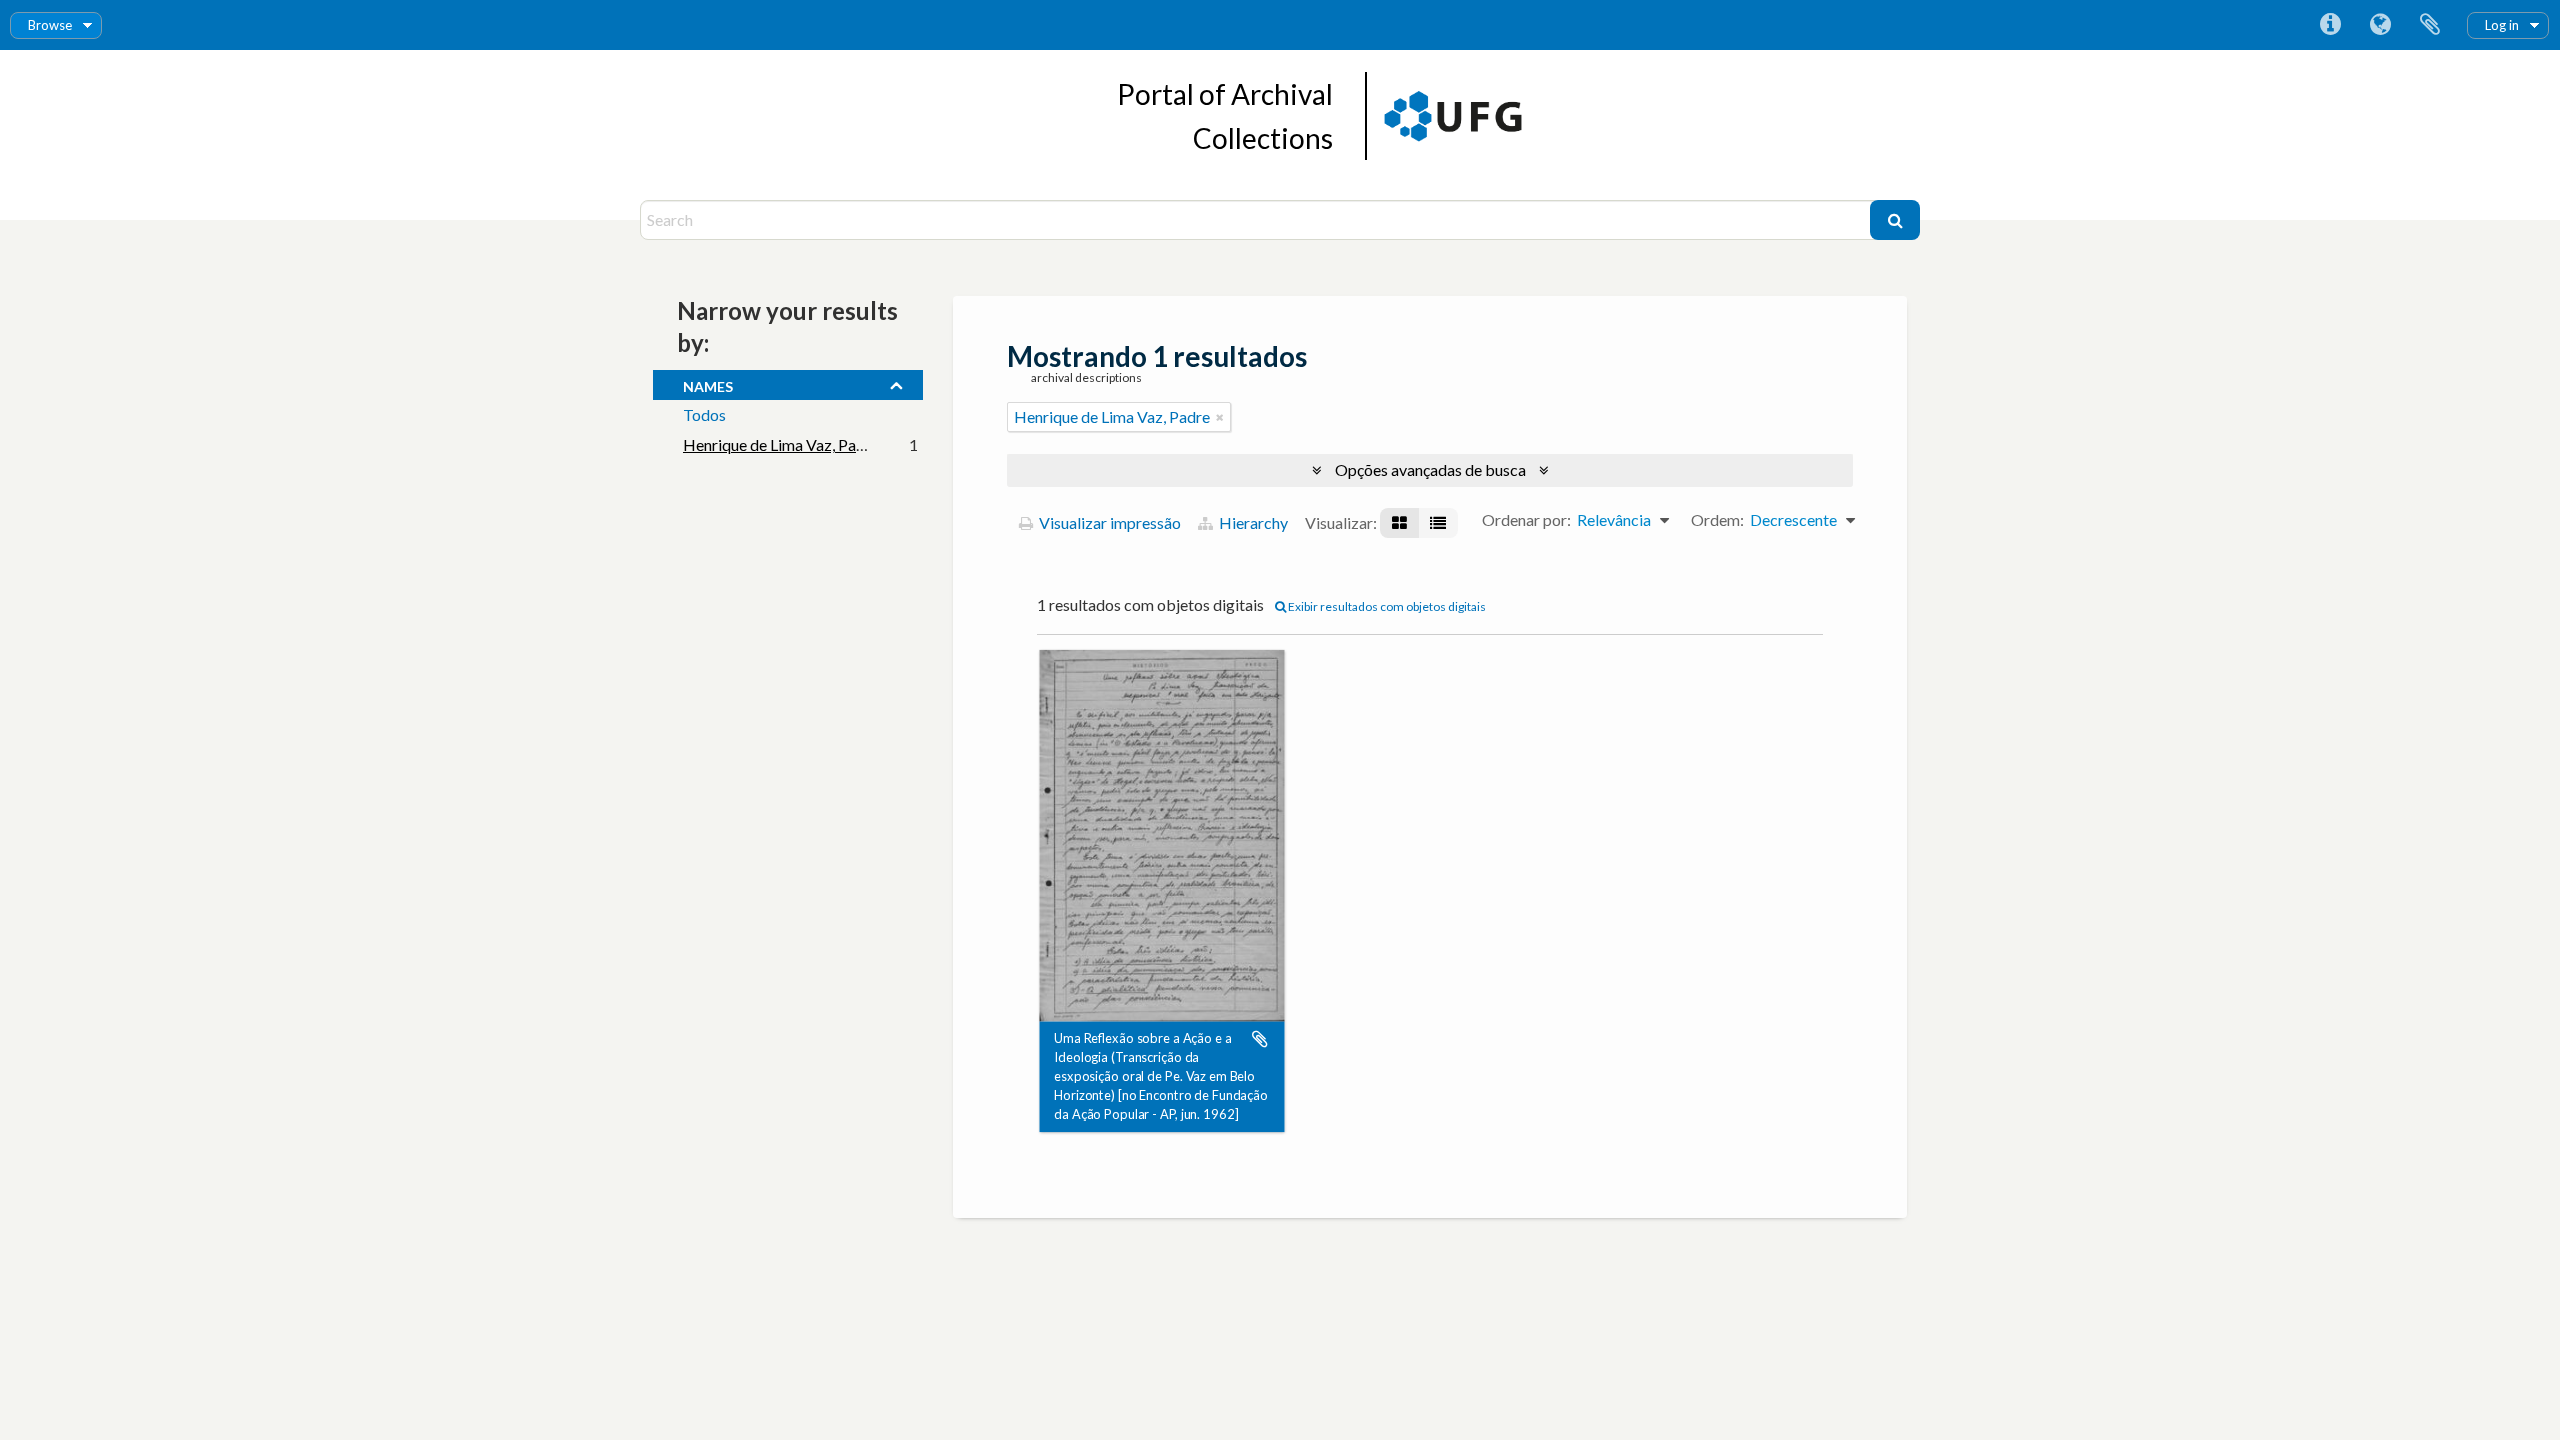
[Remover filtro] (1220, 417)
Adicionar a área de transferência (1260, 1039)
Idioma (2380, 25)
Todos (704, 414)
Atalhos (2330, 25)
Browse (50, 25)
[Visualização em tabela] (1438, 523)
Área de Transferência (2430, 25)
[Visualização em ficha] (1399, 523)
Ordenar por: (1526, 519)
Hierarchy (1252, 522)
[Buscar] (1895, 220)
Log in (2502, 25)
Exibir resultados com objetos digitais (1386, 606)
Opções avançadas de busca (1430, 469)
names (708, 384)
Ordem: (1717, 519)
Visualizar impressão (1108, 522)
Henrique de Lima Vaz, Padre (781, 444)
